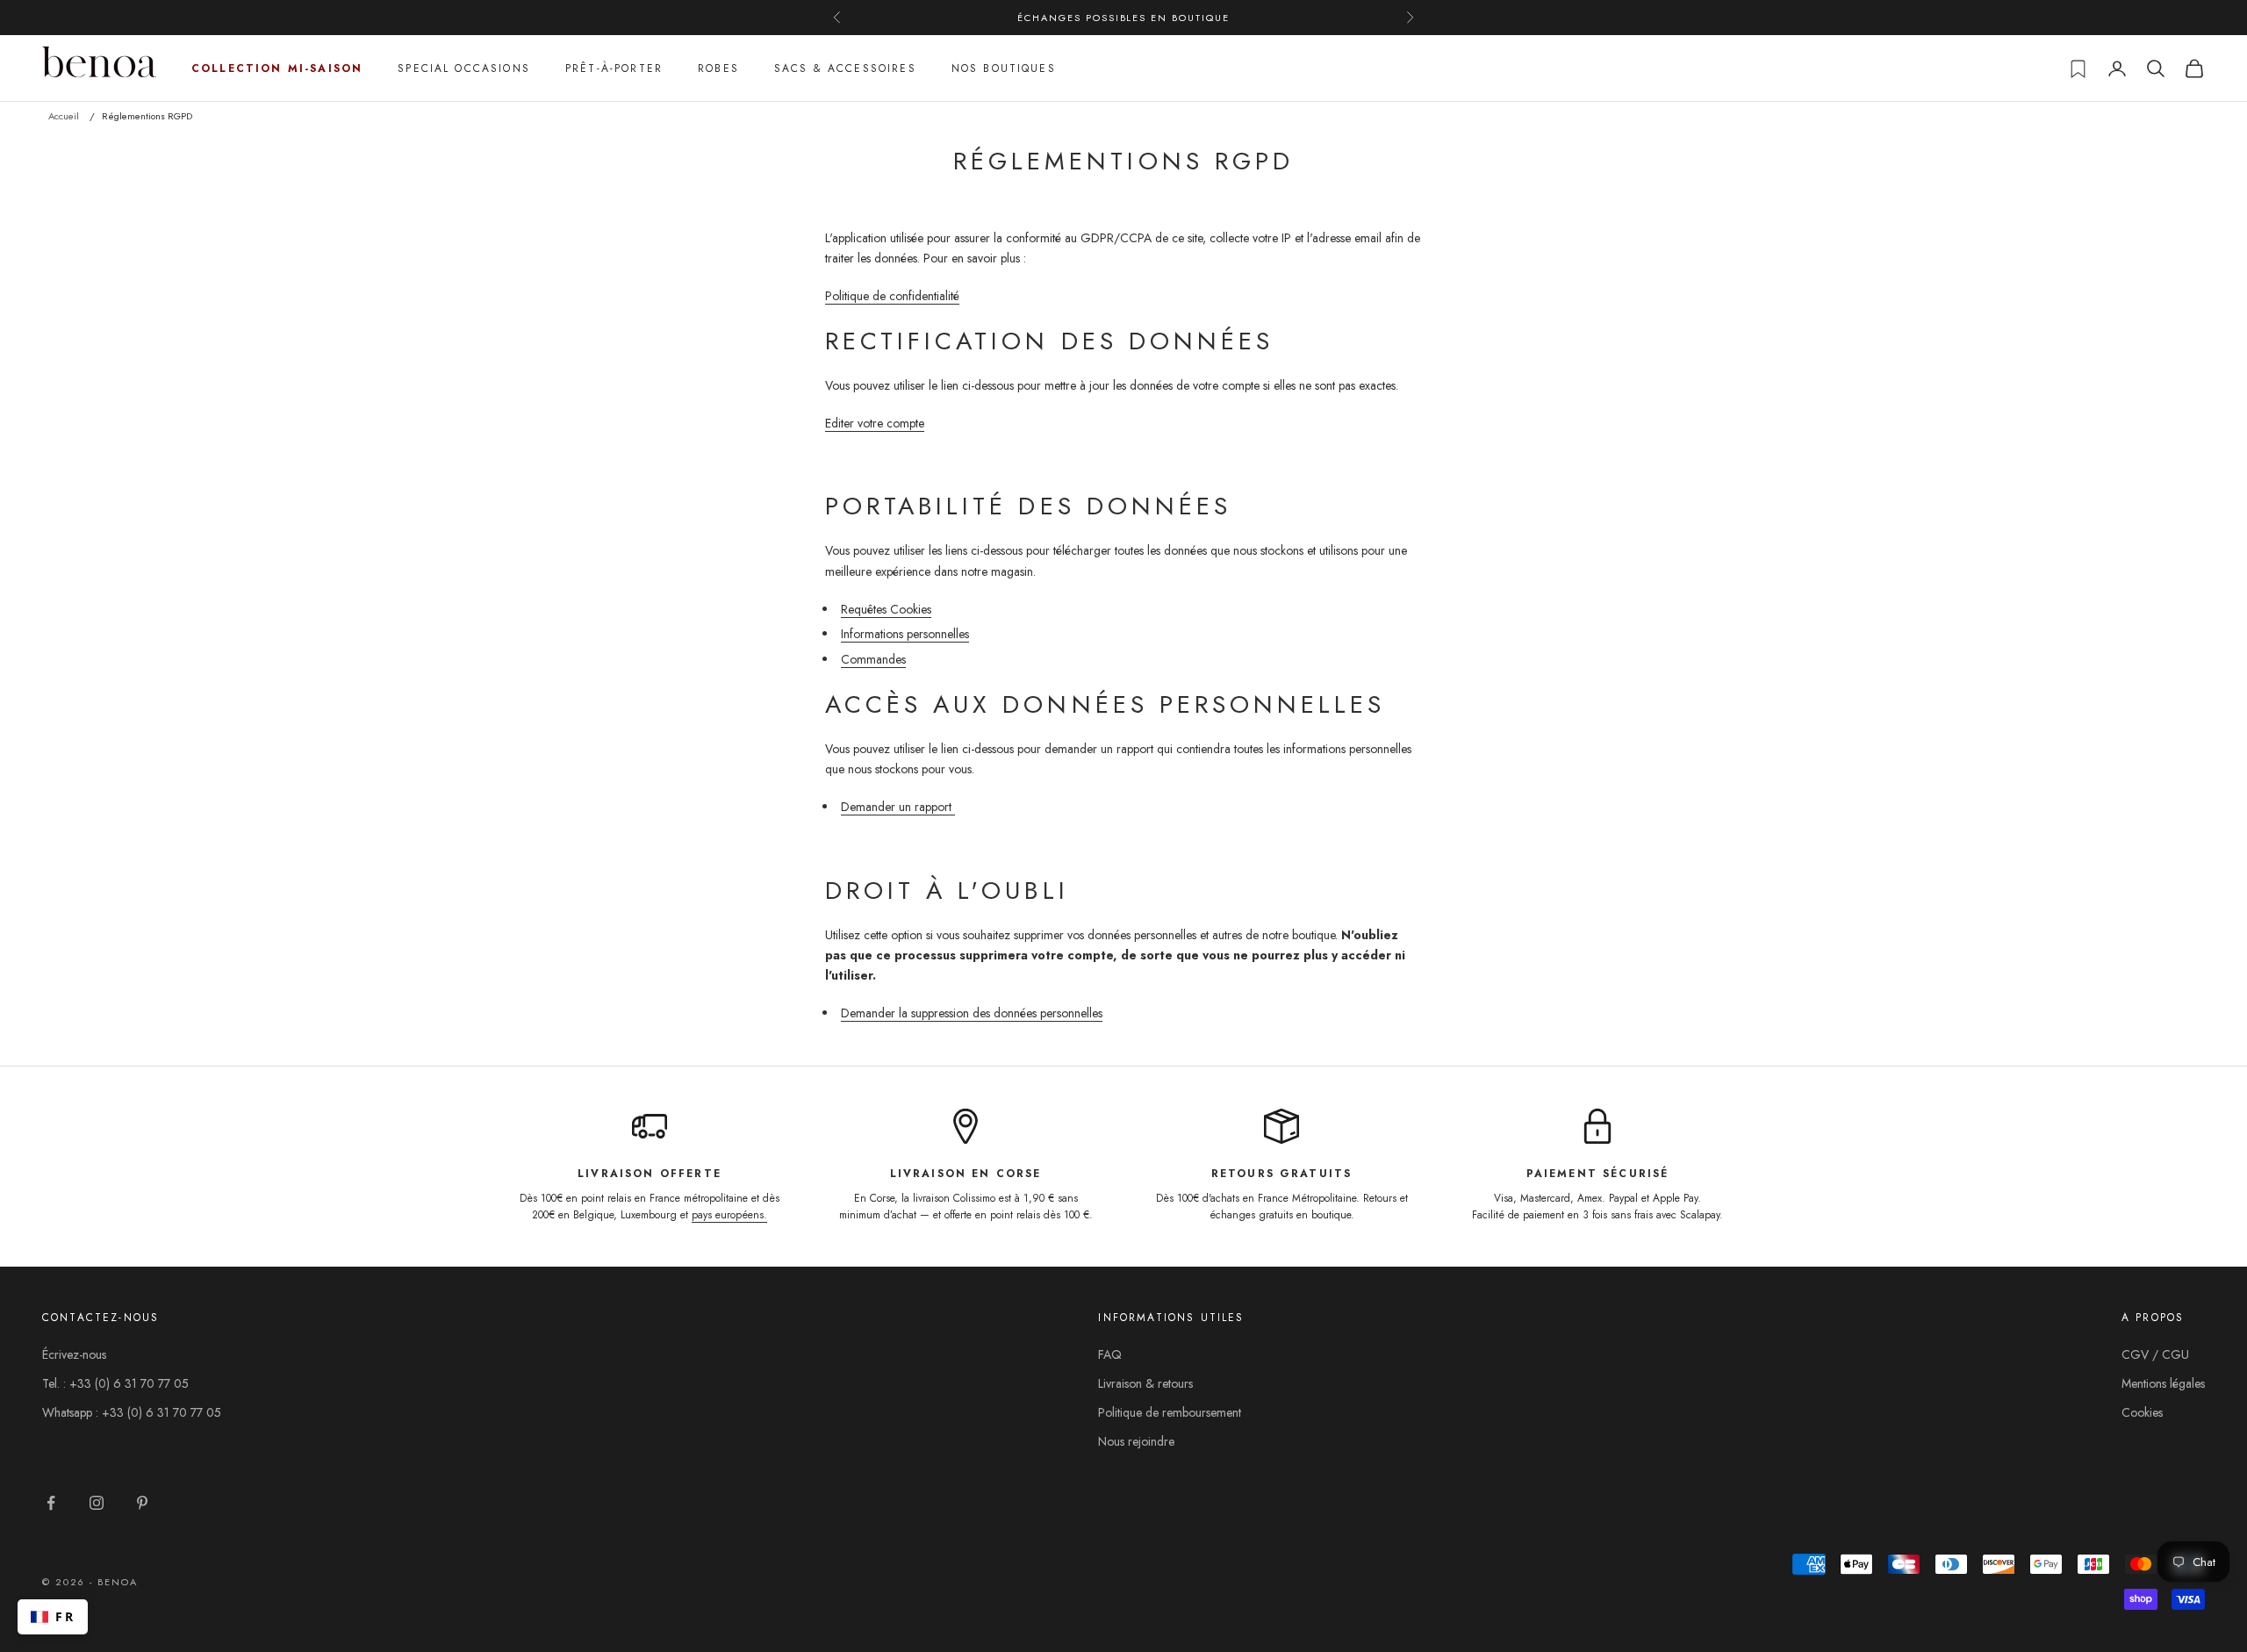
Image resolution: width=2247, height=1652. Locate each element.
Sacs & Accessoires (845, 68)
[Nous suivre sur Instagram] (97, 1503)
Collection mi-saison (277, 68)
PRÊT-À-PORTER (614, 68)
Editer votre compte (875, 423)
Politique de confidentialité (892, 296)
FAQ (1110, 1354)
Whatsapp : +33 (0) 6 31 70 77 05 (132, 1412)
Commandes (873, 659)
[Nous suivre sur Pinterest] (142, 1503)
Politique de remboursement (1170, 1412)
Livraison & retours (1145, 1383)
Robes (718, 68)
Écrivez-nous (74, 1354)
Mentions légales (2163, 1383)
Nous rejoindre (1136, 1441)
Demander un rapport (898, 807)
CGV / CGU (2155, 1354)
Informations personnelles (905, 634)
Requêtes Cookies (886, 609)
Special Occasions (464, 68)
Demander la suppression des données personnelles (972, 1013)
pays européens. (729, 1215)
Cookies (2142, 1412)
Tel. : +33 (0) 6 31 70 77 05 (115, 1383)
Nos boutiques (1004, 68)
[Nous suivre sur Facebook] (51, 1503)
